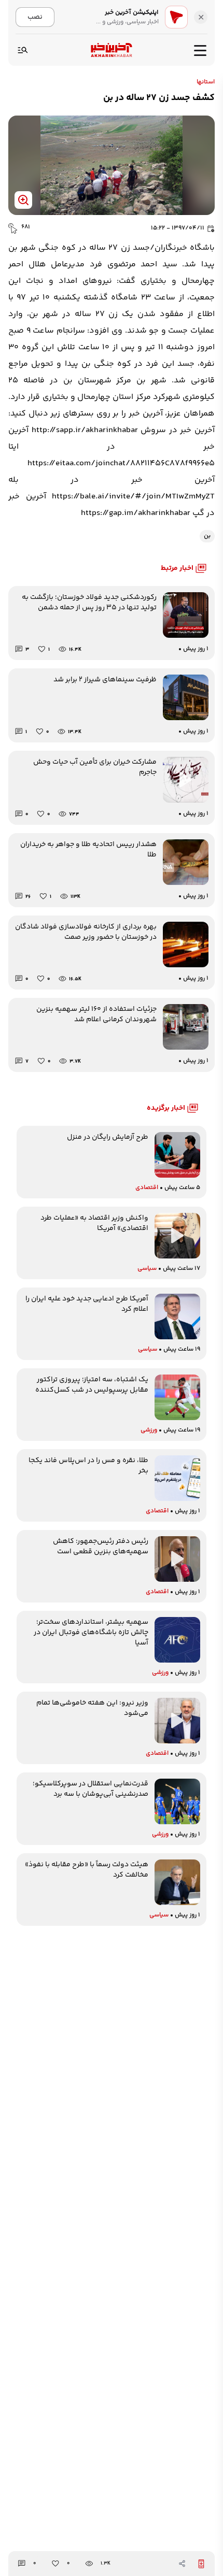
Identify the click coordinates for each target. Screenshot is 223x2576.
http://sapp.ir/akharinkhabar (85, 430)
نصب (35, 17)
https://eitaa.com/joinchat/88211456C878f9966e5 (121, 463)
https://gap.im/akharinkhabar (136, 513)
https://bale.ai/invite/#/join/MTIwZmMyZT (133, 497)
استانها (206, 82)
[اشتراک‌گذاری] (182, 2564)
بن (207, 536)
